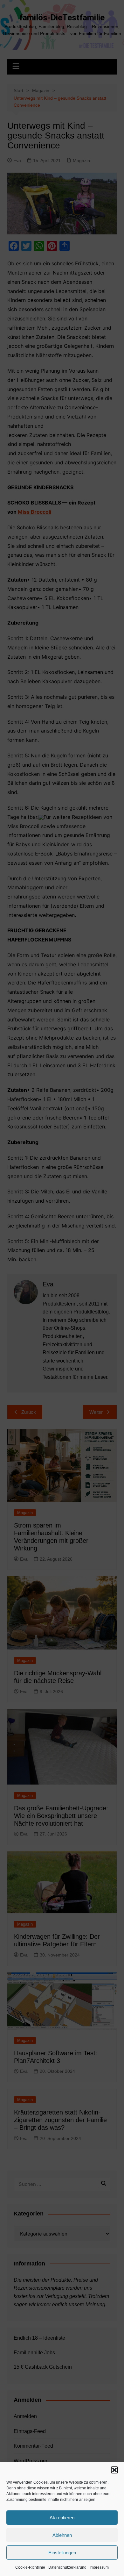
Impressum (99, 2567)
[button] (114, 2470)
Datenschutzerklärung (67, 2567)
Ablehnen (62, 2535)
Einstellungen (62, 2553)
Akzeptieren (62, 2518)
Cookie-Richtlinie (30, 2567)
